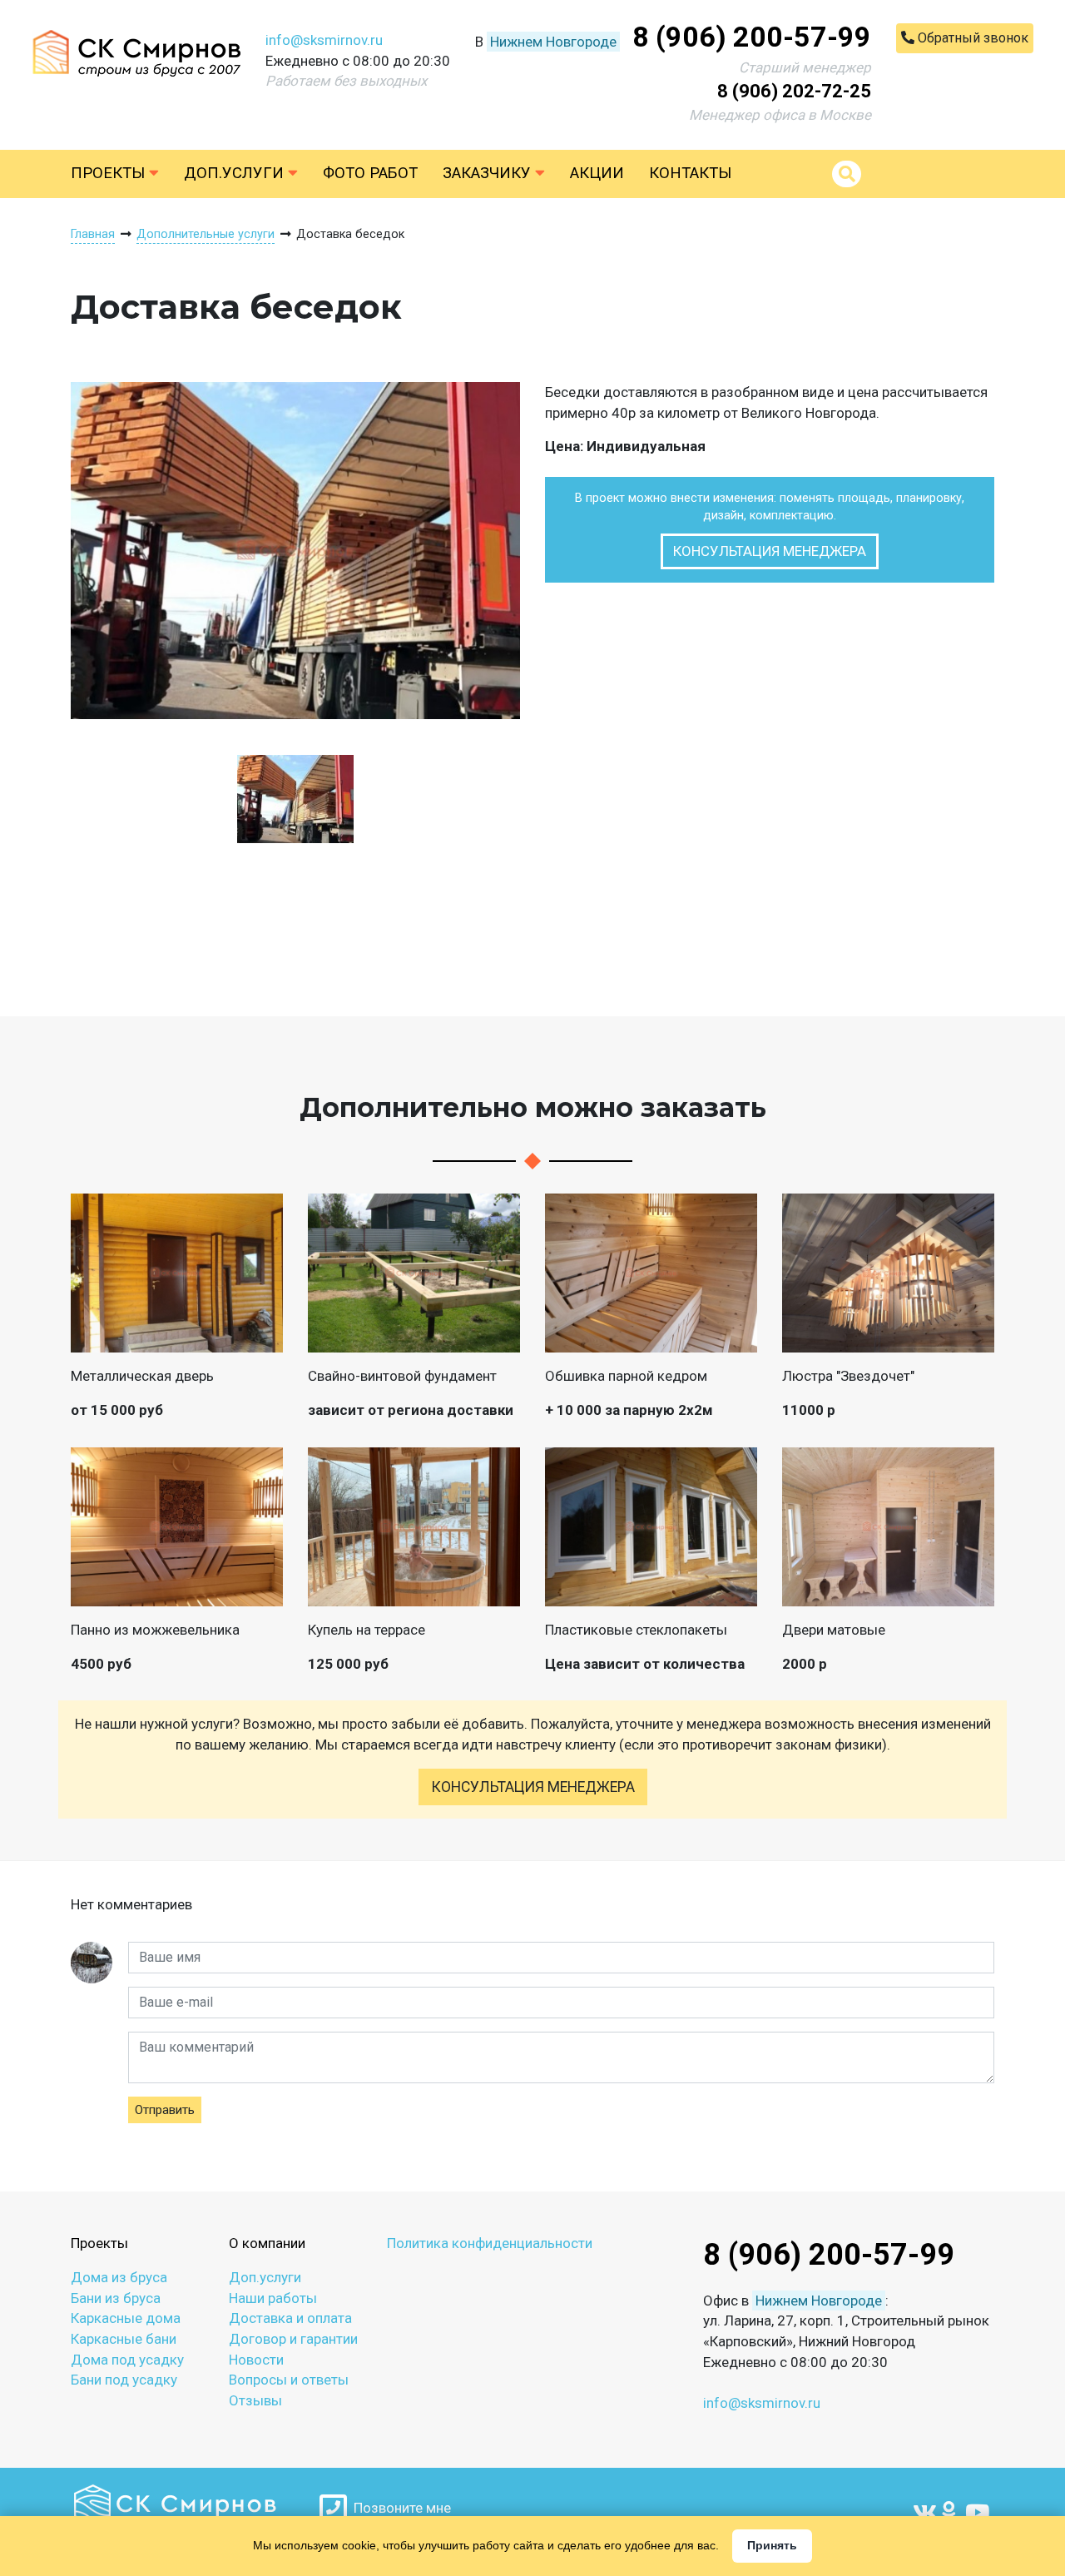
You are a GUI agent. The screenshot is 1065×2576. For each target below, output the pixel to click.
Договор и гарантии (293, 2339)
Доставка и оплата (290, 2318)
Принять (772, 2545)
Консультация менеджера (770, 551)
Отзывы (255, 2400)
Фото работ (370, 173)
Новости (256, 2360)
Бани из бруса (116, 2298)
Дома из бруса (119, 2277)
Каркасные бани (124, 2339)
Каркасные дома (126, 2318)
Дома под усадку (127, 2360)
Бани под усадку (124, 2380)
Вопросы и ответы (289, 2380)
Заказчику (489, 173)
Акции (597, 173)
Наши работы (273, 2298)
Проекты (110, 173)
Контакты (690, 173)
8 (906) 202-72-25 (794, 91)
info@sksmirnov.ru (324, 40)
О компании (267, 2243)
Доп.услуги (236, 173)
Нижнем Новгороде (553, 42)
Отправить (165, 2110)
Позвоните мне (399, 2508)
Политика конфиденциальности (490, 2243)
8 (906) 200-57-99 (752, 37)
